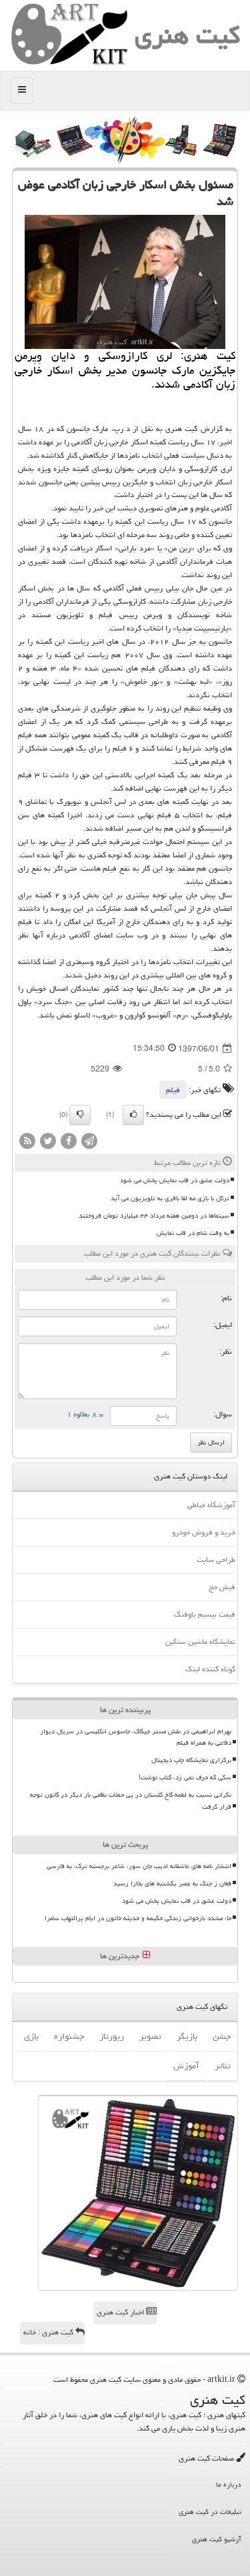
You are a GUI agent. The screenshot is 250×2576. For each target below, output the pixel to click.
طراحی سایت (216, 1560)
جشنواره (69, 2036)
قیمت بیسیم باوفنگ (205, 1614)
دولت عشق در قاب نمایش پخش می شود (175, 1180)
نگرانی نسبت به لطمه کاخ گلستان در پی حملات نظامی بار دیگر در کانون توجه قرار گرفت (131, 1800)
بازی (31, 2036)
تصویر (150, 2036)
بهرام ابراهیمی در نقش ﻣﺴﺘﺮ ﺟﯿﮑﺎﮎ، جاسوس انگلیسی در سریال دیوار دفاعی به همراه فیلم (136, 1737)
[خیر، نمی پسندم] (80, 1115)
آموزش (186, 2066)
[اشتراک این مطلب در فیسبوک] (69, 1142)
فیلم (173, 1090)
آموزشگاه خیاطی (211, 1505)
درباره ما (229, 2484)
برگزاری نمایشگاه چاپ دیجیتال (191, 1760)
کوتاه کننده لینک (210, 1669)
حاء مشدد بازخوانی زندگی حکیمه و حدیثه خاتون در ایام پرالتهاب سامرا (138, 1918)
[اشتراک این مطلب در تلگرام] (89, 1142)
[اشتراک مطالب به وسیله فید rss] (27, 1142)
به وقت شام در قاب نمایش (193, 1233)
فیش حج (222, 1587)
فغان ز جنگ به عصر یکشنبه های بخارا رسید (172, 1883)
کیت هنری (187, 35)
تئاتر (223, 2066)
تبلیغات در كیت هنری (210, 2512)
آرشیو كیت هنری (217, 2539)
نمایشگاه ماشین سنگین (200, 1642)
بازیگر (187, 2036)
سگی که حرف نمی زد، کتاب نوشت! (185, 1777)
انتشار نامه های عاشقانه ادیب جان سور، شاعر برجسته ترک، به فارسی (139, 1866)
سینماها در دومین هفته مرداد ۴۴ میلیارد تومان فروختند (154, 1216)
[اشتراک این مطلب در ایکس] (48, 1142)
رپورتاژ (112, 2036)
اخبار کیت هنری (121, 2312)
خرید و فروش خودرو (204, 1532)
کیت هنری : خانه (49, 2332)
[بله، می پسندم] (133, 1115)
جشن (222, 2036)
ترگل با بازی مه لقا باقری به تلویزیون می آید (170, 1198)
